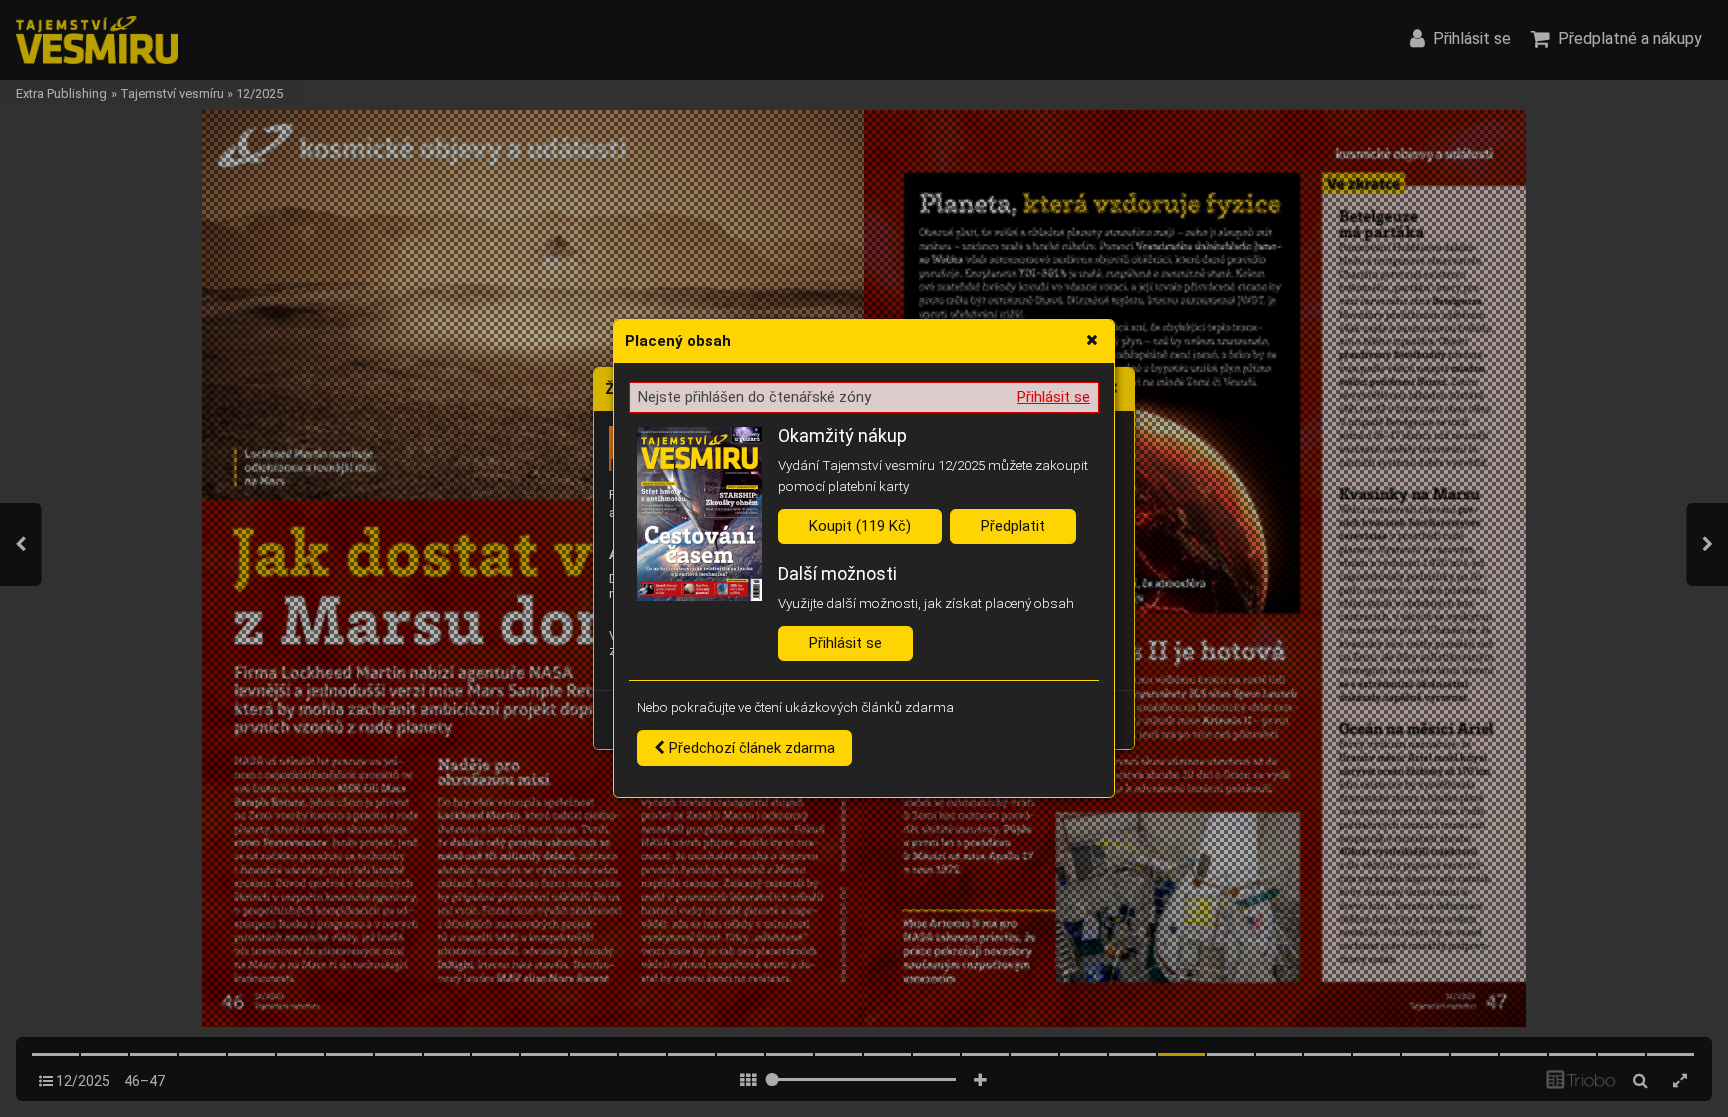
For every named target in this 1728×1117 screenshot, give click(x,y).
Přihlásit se (1053, 397)
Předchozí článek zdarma (750, 748)
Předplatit (1013, 526)
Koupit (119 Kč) (860, 526)
